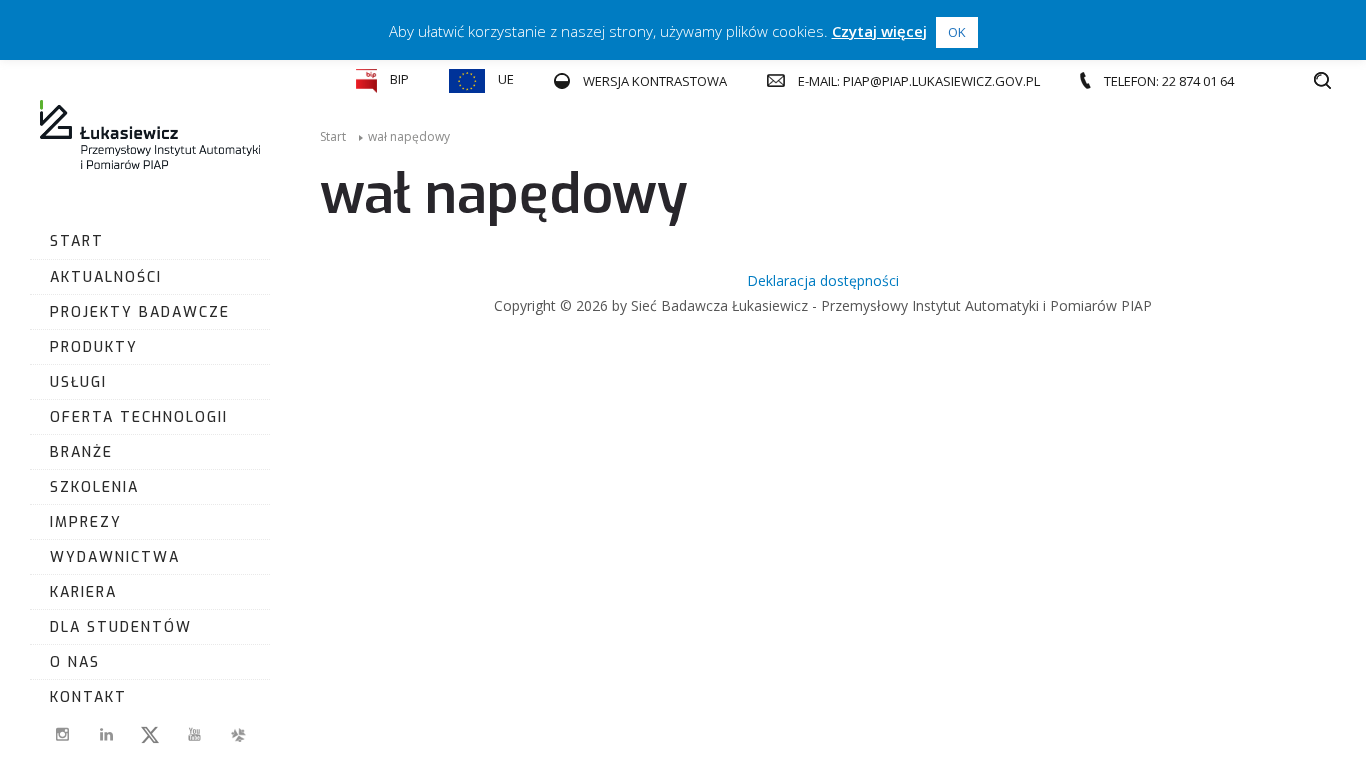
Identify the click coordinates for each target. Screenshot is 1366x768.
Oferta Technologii (139, 417)
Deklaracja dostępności (823, 280)
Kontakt (88, 697)
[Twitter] (150, 735)
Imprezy (86, 522)
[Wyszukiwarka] (1322, 81)
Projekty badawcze (140, 312)
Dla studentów (121, 627)
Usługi (78, 382)
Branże (81, 452)
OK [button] (957, 32)
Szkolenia (94, 487)
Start (77, 241)
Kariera (83, 592)
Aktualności (106, 277)
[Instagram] (62, 735)
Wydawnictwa (115, 557)
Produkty (94, 347)
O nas (75, 662)
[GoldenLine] (238, 735)
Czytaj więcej (879, 31)
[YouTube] (194, 735)
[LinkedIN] (106, 735)
